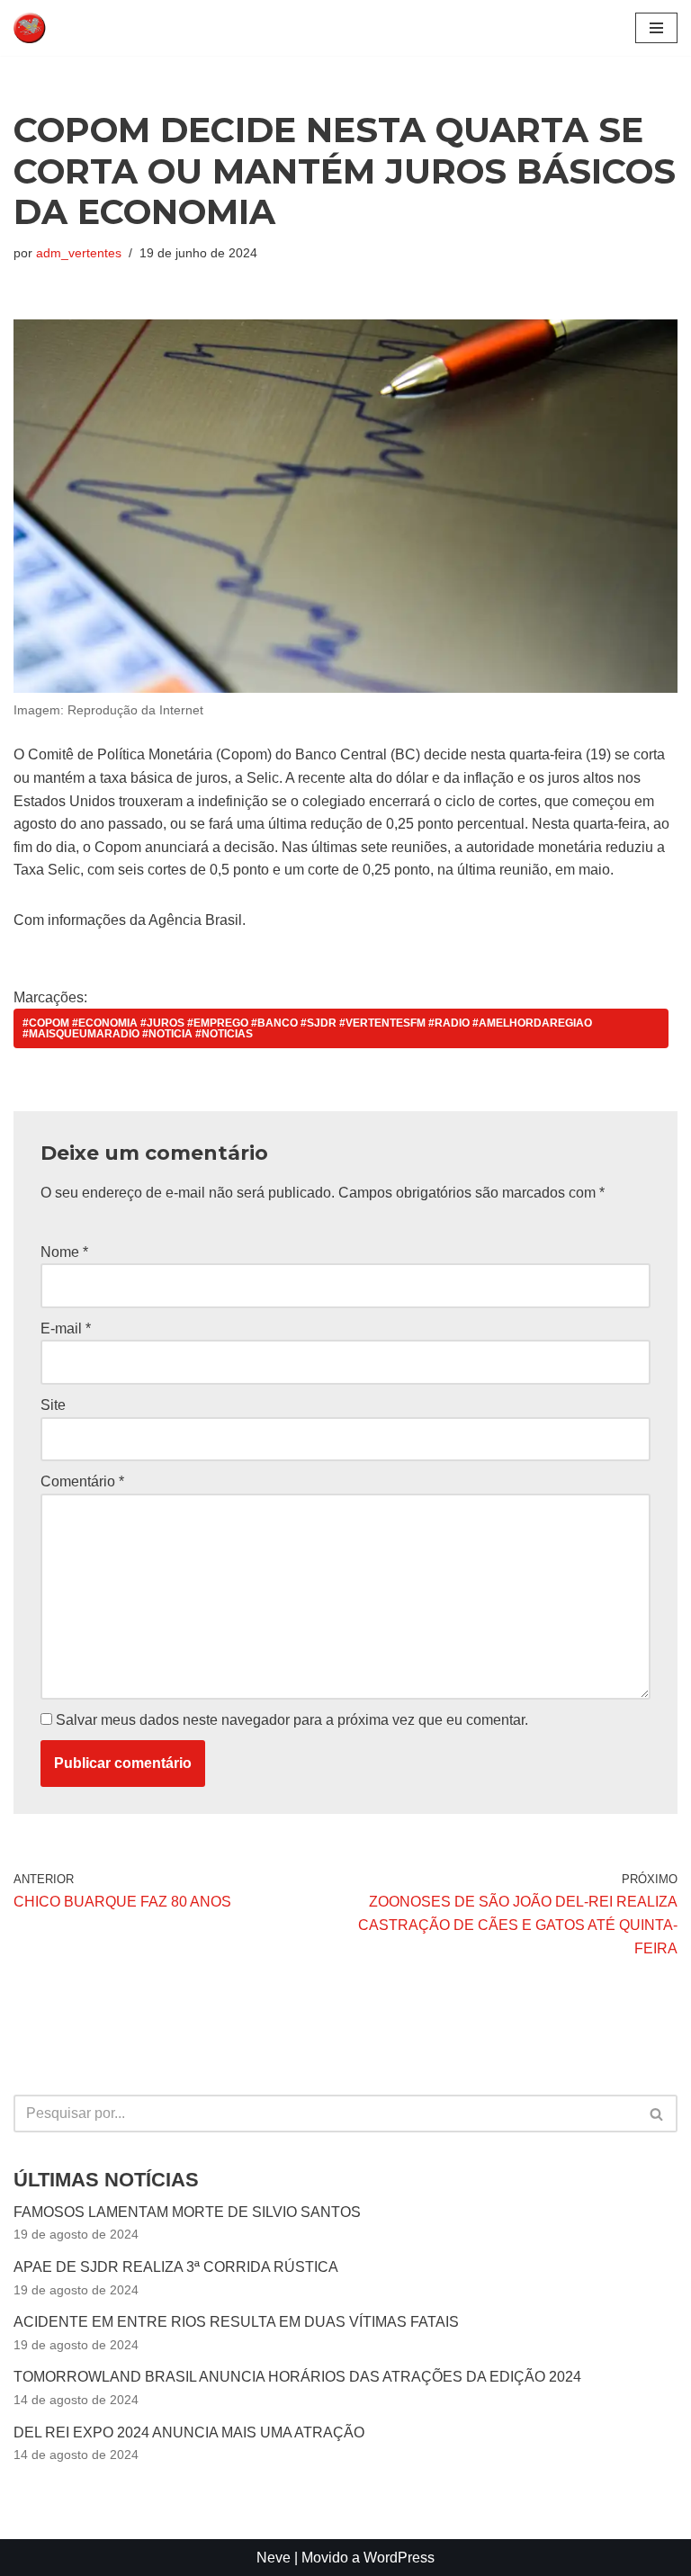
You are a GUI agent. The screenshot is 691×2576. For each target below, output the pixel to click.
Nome (64, 1252)
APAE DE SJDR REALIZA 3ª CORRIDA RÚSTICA (176, 2267)
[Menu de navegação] (656, 28)
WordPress (399, 2558)
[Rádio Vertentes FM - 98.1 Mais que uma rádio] (67, 28)
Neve (274, 2558)
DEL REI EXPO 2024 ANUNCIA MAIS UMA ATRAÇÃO (189, 2432)
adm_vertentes (79, 253)
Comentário (82, 1481)
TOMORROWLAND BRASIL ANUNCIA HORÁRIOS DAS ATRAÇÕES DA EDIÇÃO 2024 (297, 2377)
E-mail (66, 1328)
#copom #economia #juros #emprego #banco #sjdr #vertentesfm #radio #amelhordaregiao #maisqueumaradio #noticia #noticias (307, 1028)
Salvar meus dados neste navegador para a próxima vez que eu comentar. (292, 1720)
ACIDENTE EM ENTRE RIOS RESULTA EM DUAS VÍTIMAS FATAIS (236, 2322)
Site (53, 1405)
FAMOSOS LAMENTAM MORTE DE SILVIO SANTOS (187, 2212)
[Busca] (657, 2114)
